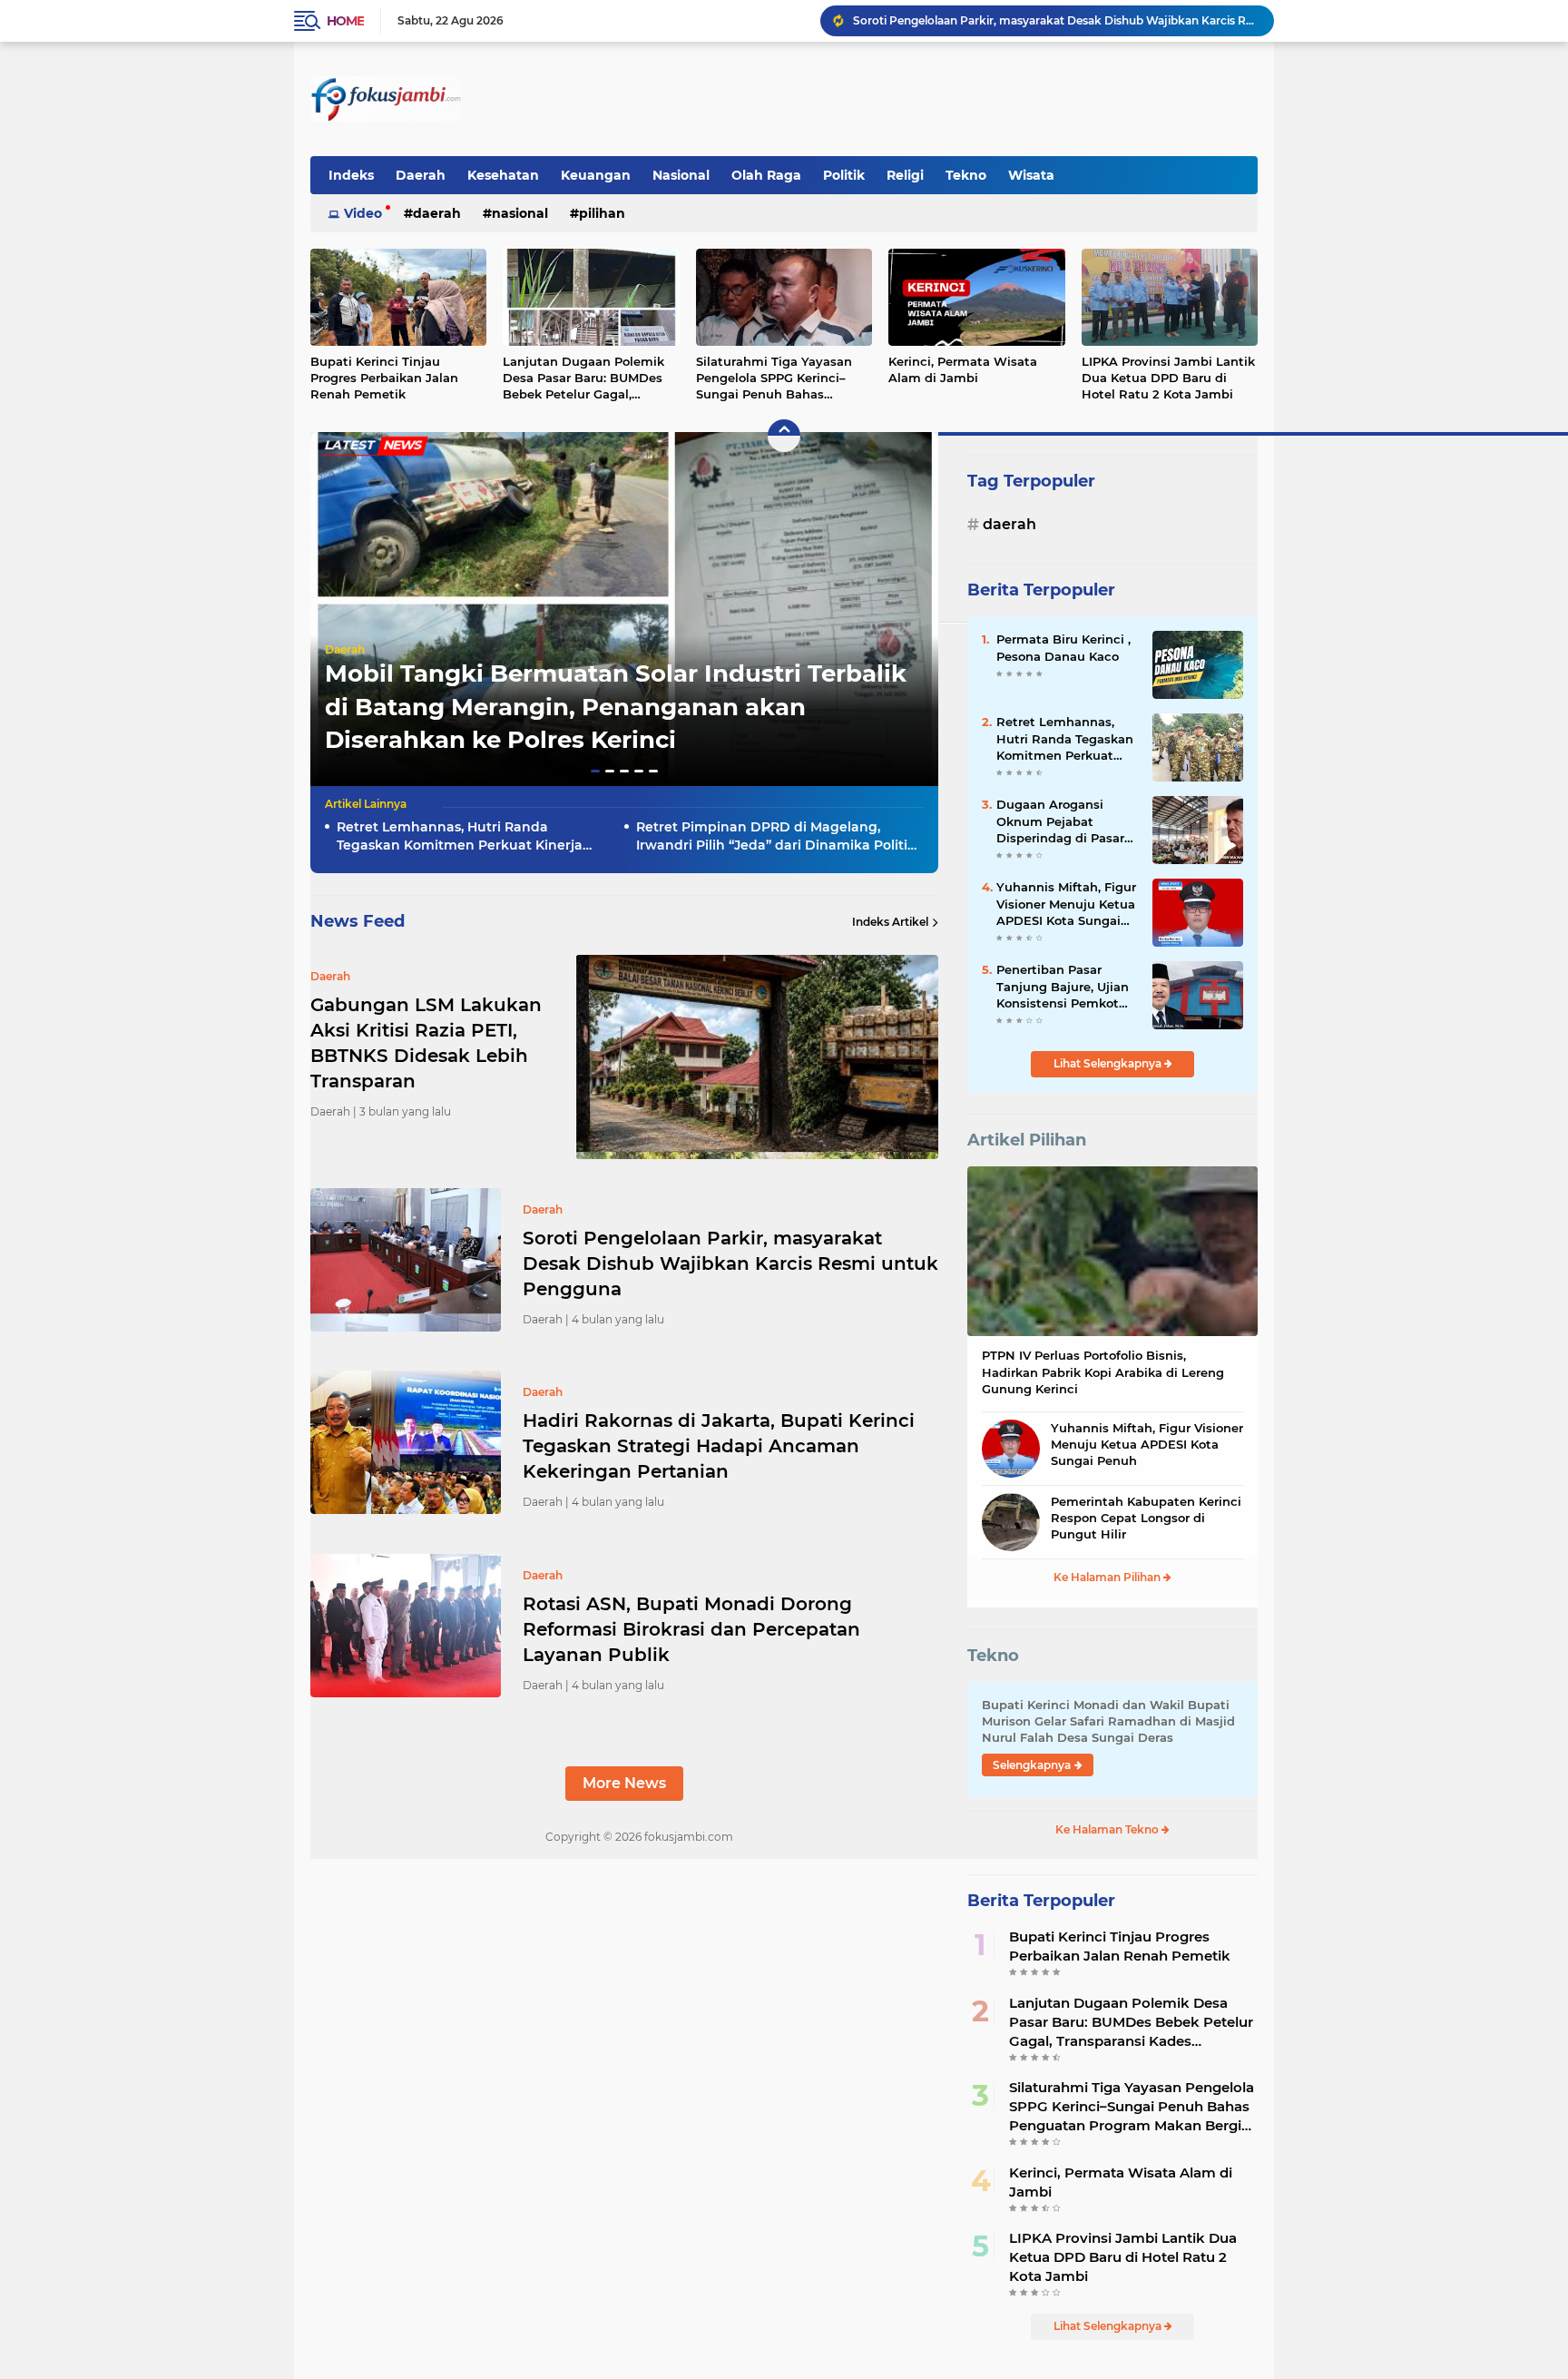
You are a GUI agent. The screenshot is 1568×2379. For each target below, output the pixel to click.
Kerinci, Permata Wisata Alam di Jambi (963, 369)
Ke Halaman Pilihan (1108, 1577)
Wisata (1031, 175)
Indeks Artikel (890, 922)
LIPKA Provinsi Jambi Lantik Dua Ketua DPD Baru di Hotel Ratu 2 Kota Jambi (1168, 378)
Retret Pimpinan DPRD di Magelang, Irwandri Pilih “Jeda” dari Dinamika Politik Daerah (776, 836)
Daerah (421, 175)
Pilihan (602, 213)
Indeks (351, 175)
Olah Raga (766, 175)
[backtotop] (784, 436)
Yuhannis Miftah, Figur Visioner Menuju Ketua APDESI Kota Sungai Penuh (1066, 904)
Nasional (681, 175)
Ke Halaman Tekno (1108, 1829)
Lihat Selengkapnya (1109, 1063)
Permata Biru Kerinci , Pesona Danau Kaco (1063, 647)
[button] (595, 771)
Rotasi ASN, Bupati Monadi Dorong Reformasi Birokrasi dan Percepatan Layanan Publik (691, 1629)
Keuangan (596, 175)
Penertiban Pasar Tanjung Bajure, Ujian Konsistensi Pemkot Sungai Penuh (1063, 987)
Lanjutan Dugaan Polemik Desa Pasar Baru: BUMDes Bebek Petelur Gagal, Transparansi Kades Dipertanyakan (583, 378)
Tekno (966, 175)
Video (363, 213)
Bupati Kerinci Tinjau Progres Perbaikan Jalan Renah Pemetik (384, 378)
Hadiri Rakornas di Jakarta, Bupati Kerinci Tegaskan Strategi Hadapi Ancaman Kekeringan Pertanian (1055, 20)
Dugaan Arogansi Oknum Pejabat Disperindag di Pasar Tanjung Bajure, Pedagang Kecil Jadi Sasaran (1060, 821)
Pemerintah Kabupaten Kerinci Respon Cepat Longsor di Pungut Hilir (1146, 1518)
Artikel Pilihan (1027, 1140)
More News (624, 1783)
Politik (844, 175)
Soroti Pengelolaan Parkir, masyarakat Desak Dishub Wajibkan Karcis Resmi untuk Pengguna (730, 1263)
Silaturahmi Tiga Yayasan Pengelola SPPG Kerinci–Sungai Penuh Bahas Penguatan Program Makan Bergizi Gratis (780, 378)
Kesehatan (503, 175)
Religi (905, 175)
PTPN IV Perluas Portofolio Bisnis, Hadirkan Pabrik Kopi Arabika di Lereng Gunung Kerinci (1103, 1371)
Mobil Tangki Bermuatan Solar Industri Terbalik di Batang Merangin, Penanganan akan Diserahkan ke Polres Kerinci (616, 707)
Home (345, 21)
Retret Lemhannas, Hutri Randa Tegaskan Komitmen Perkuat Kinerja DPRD (460, 836)
